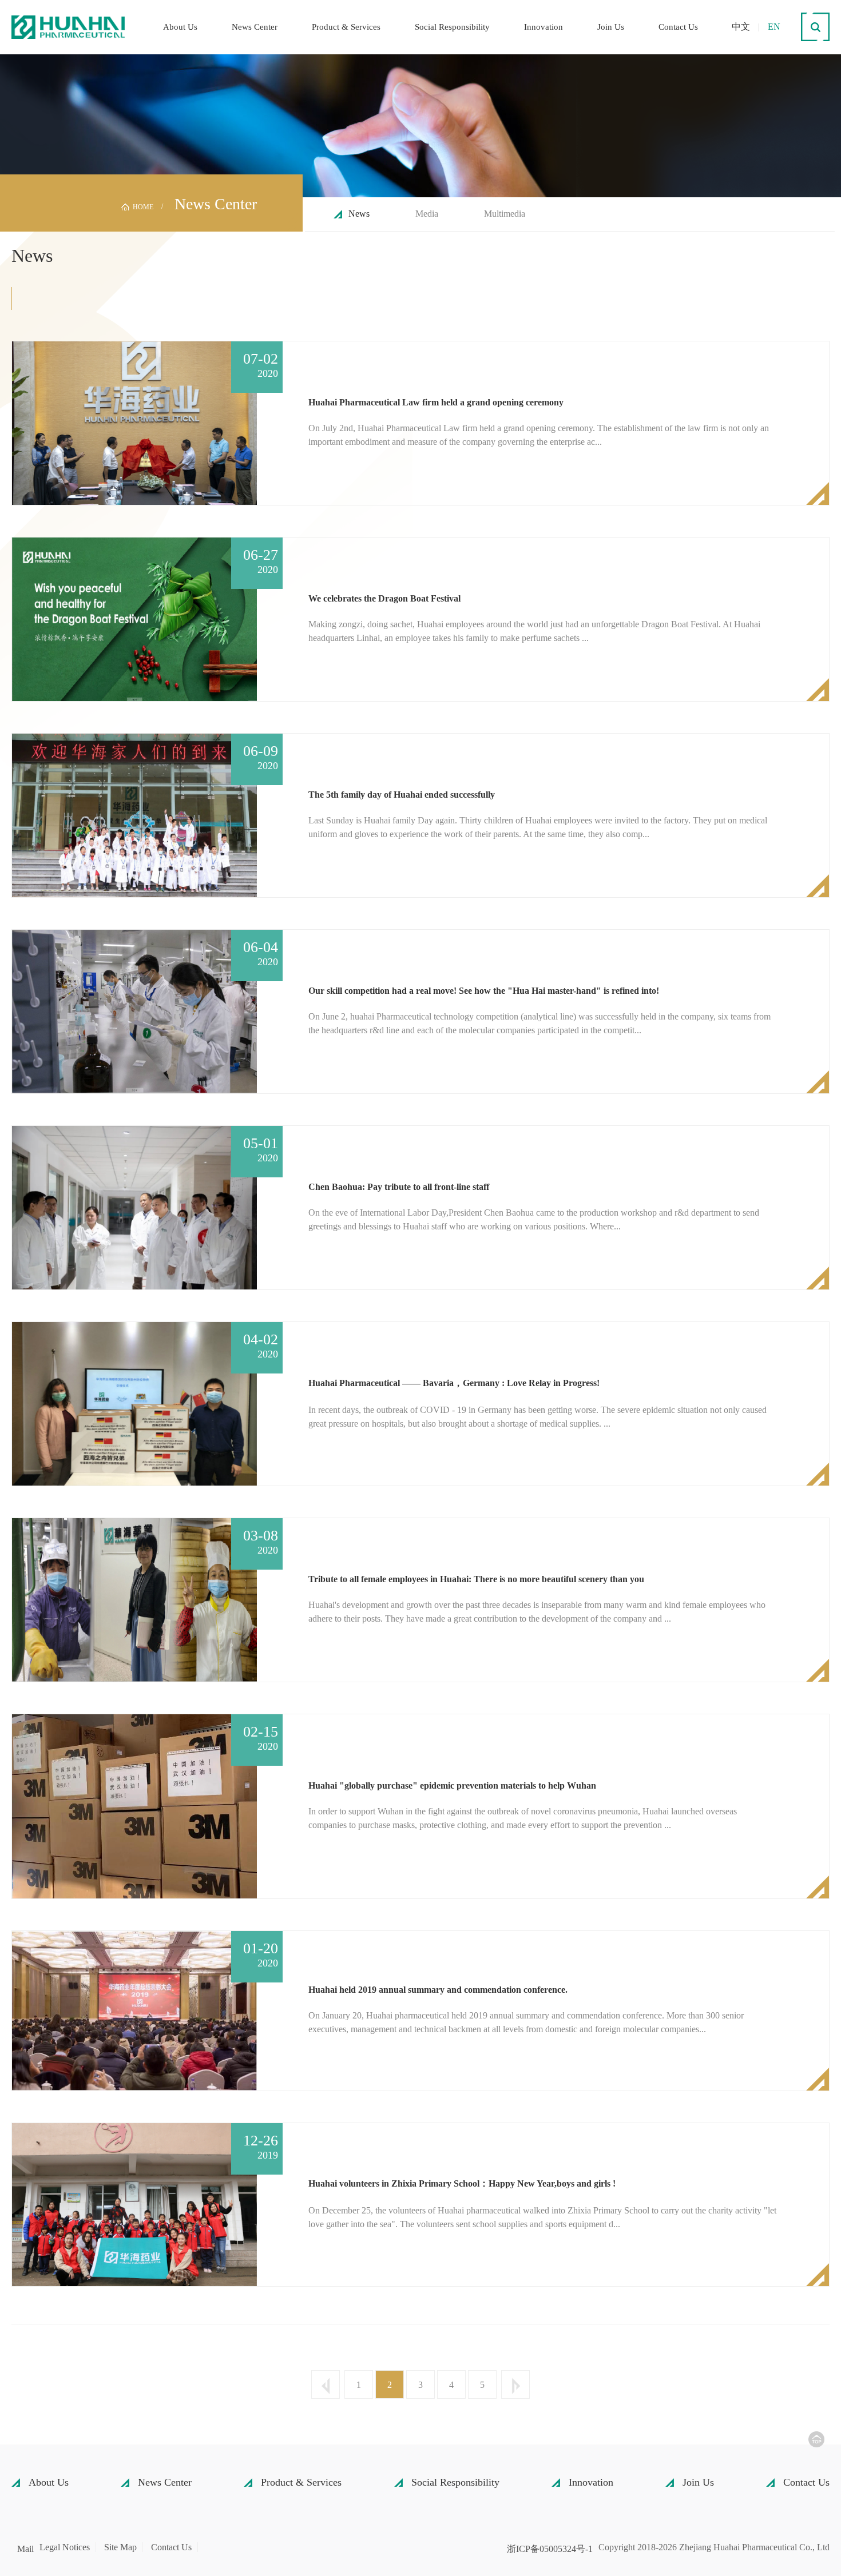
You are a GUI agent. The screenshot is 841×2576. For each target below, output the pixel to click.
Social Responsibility (452, 27)
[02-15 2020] (134, 1805)
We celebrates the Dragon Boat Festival (384, 598)
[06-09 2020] (134, 815)
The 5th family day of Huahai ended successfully (402, 795)
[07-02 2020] (134, 422)
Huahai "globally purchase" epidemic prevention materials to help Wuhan (452, 1785)
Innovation (544, 27)
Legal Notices (65, 2547)
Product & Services (346, 27)
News (359, 214)
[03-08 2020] (134, 1599)
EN (774, 27)
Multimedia (505, 214)
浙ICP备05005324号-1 (550, 2549)
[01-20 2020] (134, 2010)
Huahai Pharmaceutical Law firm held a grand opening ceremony (436, 402)
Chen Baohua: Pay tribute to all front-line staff (399, 1187)
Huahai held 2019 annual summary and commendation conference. (438, 1990)
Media (427, 214)
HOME (143, 207)
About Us (180, 27)
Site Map (120, 2547)
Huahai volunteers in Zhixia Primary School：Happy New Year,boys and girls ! (462, 2183)
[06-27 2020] (134, 618)
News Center (255, 27)
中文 (741, 27)
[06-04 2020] (134, 1011)
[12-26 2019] (134, 2203)
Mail (25, 2549)
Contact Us (678, 27)
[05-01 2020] (134, 1207)
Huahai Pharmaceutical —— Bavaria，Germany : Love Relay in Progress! (454, 1383)
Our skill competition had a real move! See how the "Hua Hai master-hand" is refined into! (484, 991)
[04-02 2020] (134, 1403)
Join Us (611, 27)
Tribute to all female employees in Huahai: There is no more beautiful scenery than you (476, 1579)
